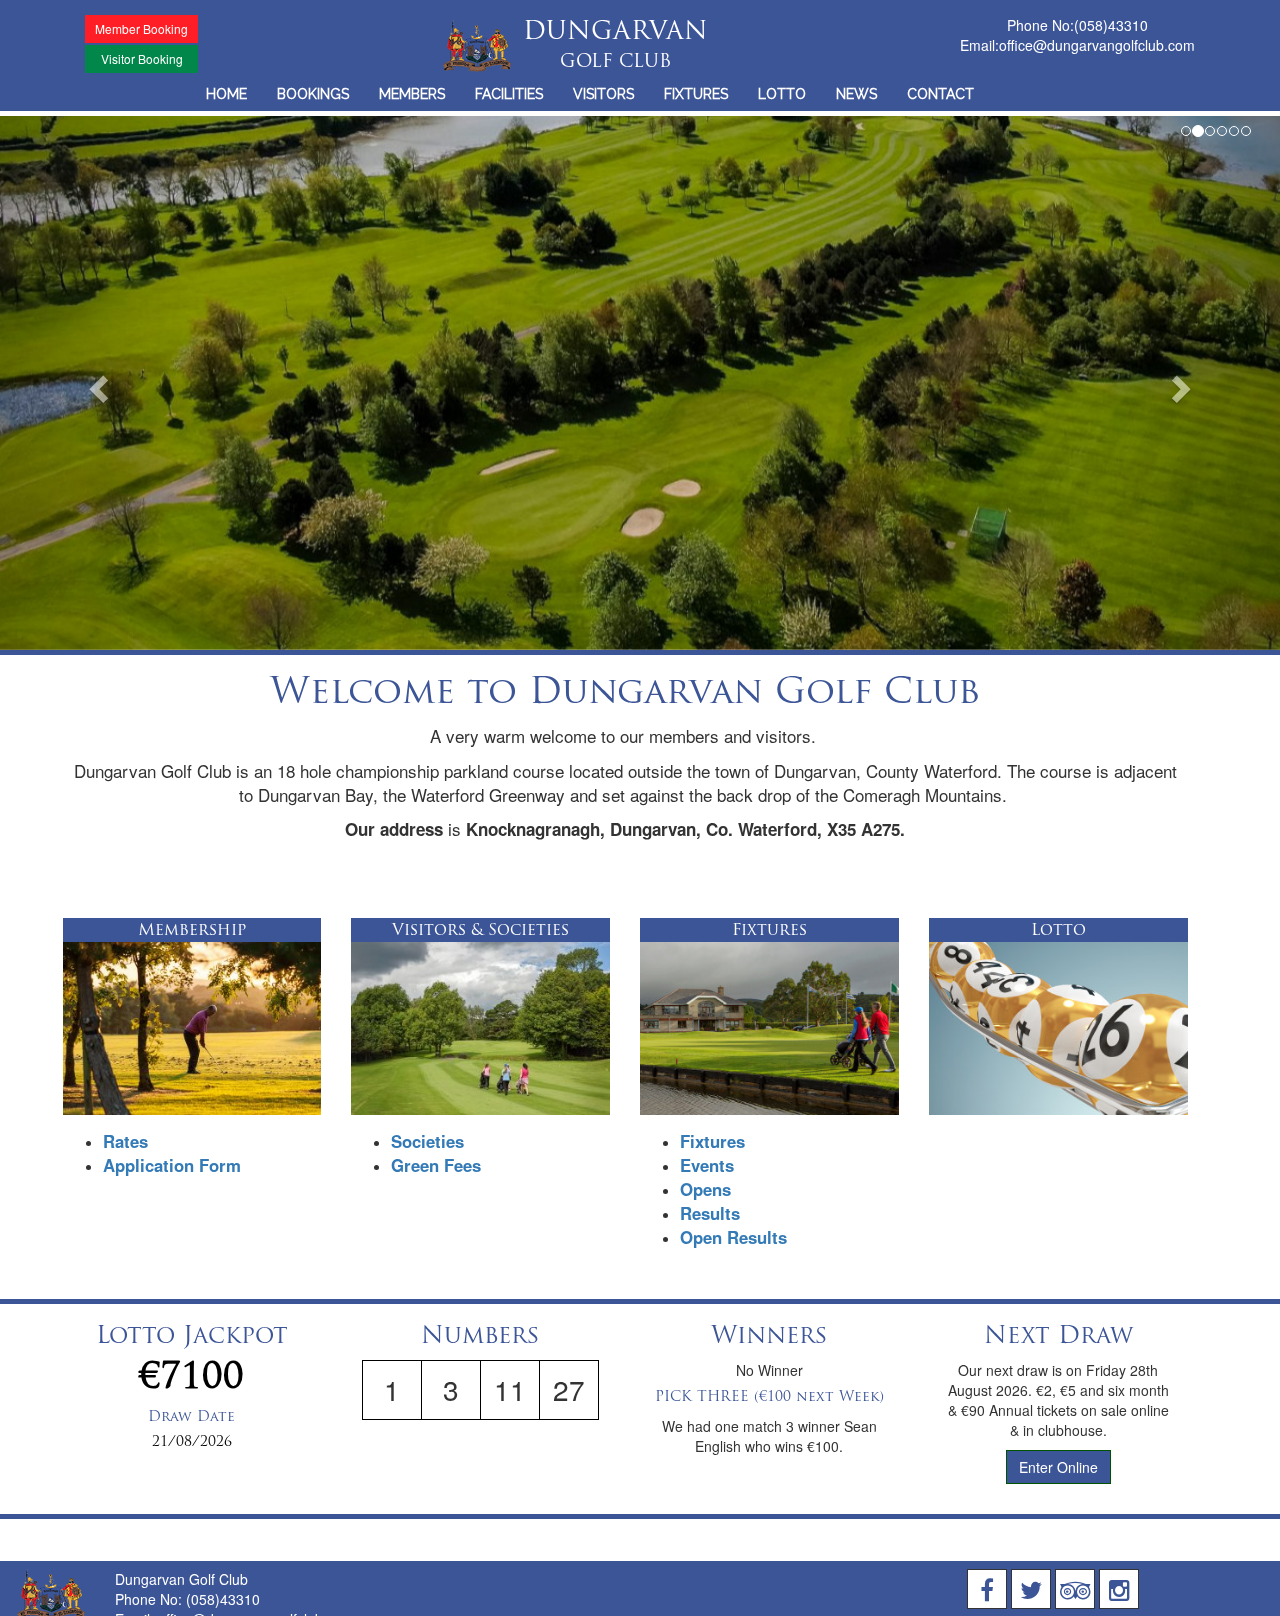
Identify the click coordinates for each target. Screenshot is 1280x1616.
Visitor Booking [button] (142, 58)
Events (707, 1165)
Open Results (733, 1237)
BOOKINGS (313, 94)
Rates (125, 1141)
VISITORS (603, 94)
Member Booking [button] (141, 28)
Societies (427, 1141)
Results (710, 1213)
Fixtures (712, 1141)
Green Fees (436, 1165)
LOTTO (782, 94)
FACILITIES (509, 94)
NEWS (856, 94)
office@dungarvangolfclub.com (1097, 45)
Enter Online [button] (1058, 1467)
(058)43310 (1111, 25)
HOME (226, 94)
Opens (705, 1189)
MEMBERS (412, 94)
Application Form (172, 1165)
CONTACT (940, 94)
